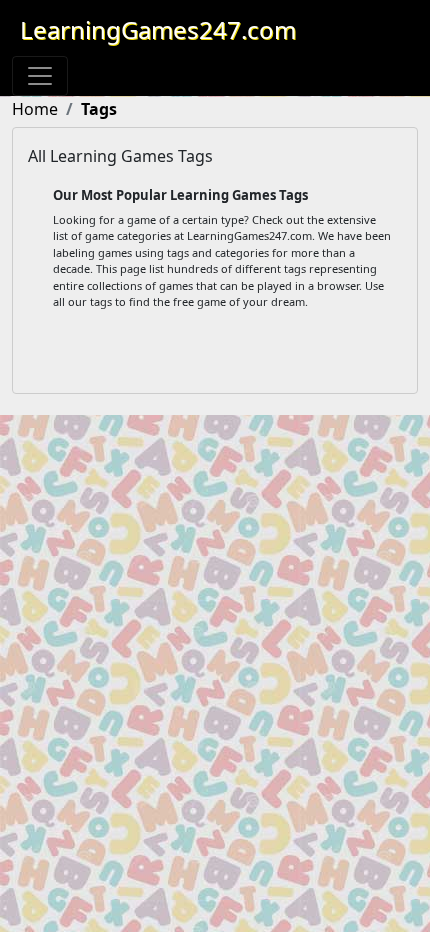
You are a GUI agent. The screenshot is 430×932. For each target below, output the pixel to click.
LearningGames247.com (158, 29)
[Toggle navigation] (40, 76)
